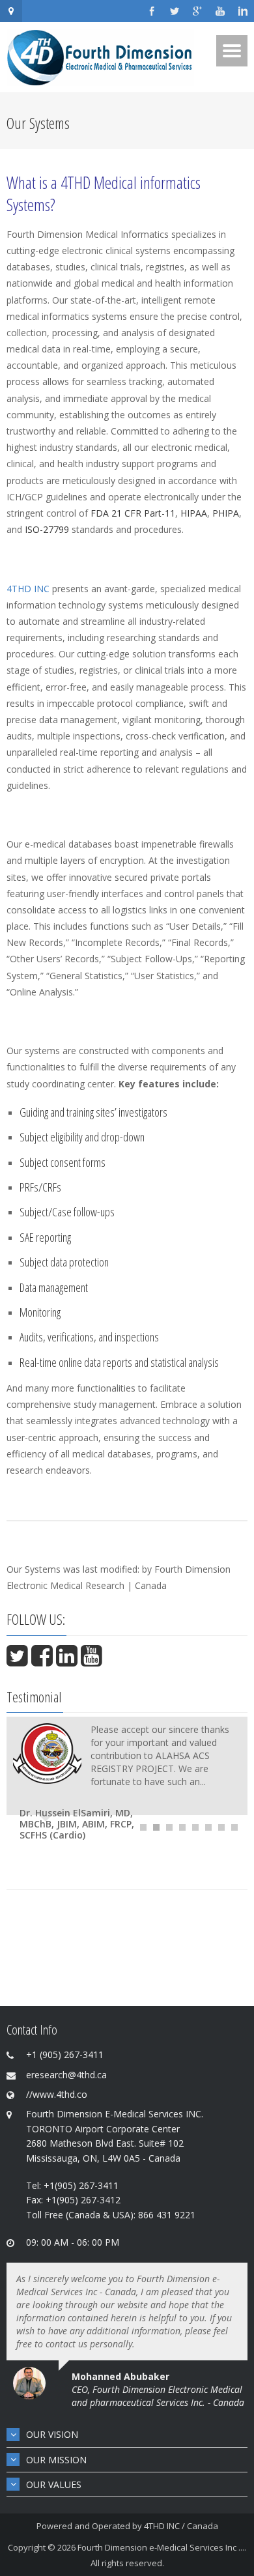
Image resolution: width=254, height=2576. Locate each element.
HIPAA (194, 513)
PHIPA (226, 513)
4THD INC (28, 589)
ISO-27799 (47, 529)
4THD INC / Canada (181, 2526)
